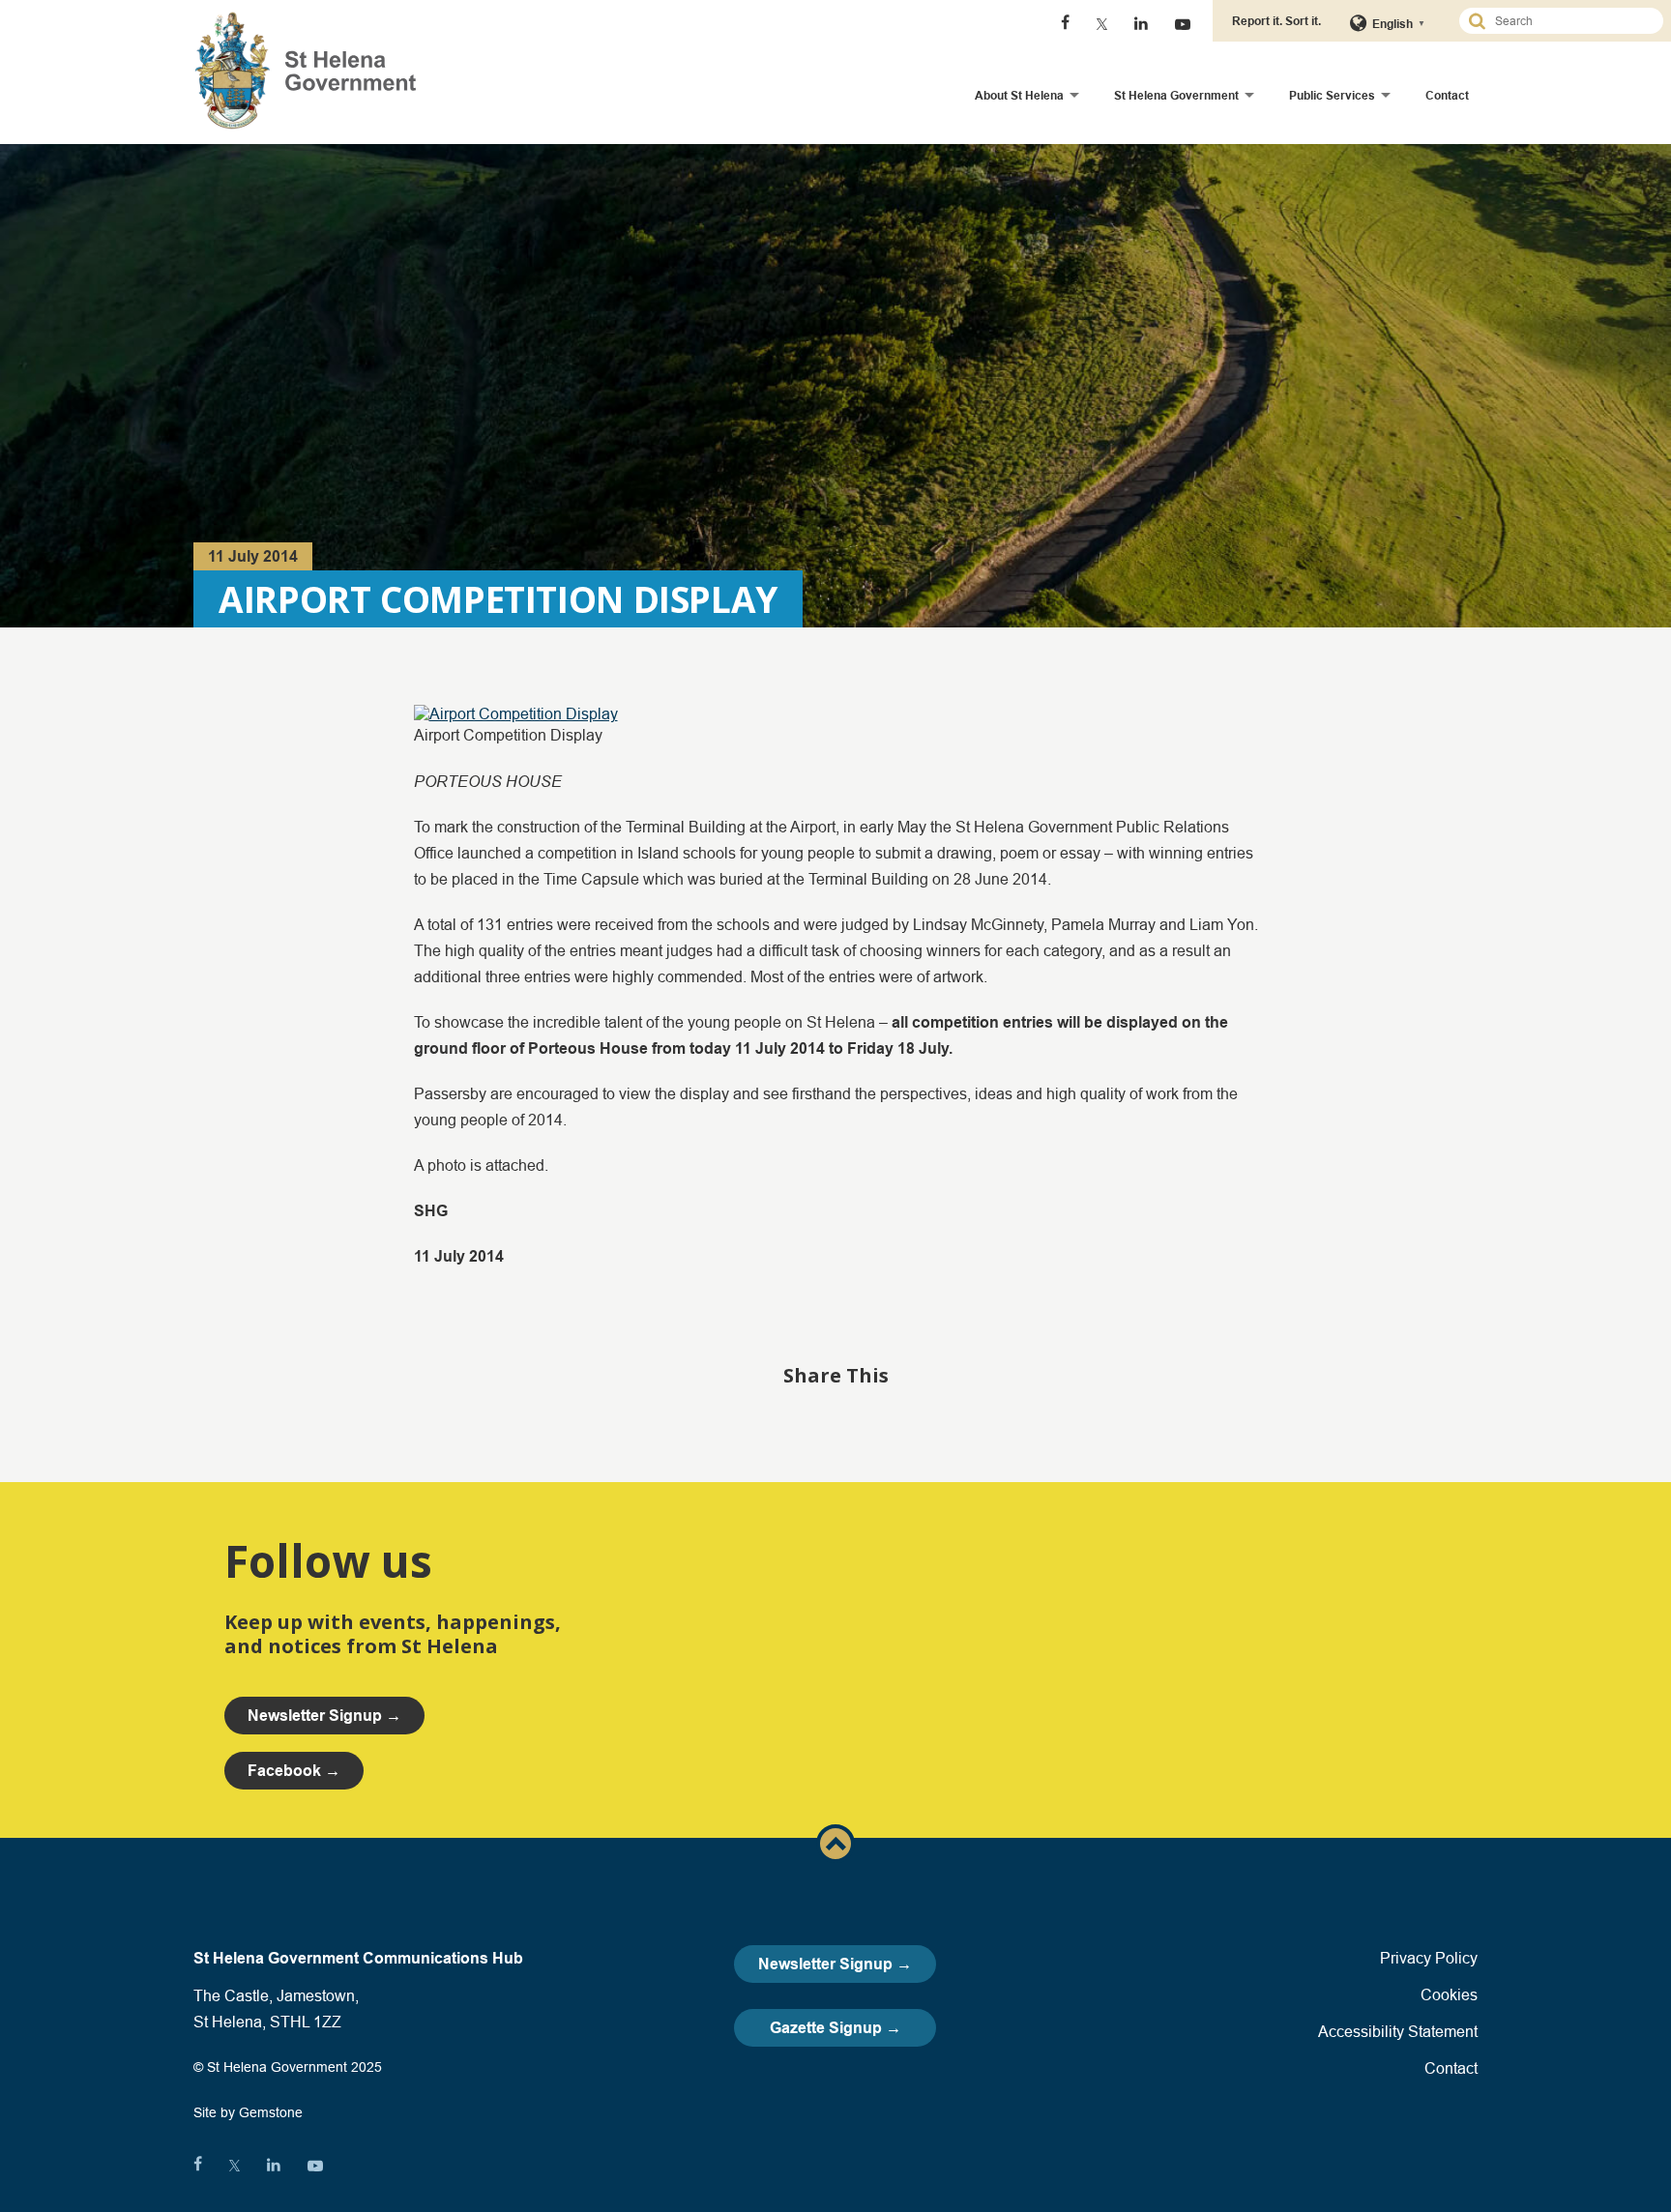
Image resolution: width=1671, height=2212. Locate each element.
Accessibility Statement (1398, 2031)
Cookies (1449, 1994)
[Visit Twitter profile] (1102, 24)
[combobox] (1569, 21)
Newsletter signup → (324, 1716)
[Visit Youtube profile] (1183, 24)
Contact (1447, 95)
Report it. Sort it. (1276, 21)
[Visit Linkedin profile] (1141, 24)
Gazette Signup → (835, 2028)
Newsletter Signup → (835, 1964)
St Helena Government (1176, 95)
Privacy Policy (1429, 1958)
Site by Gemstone (248, 2112)
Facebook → (294, 1771)
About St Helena (1019, 95)
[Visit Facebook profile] (1065, 24)
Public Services (1332, 95)
